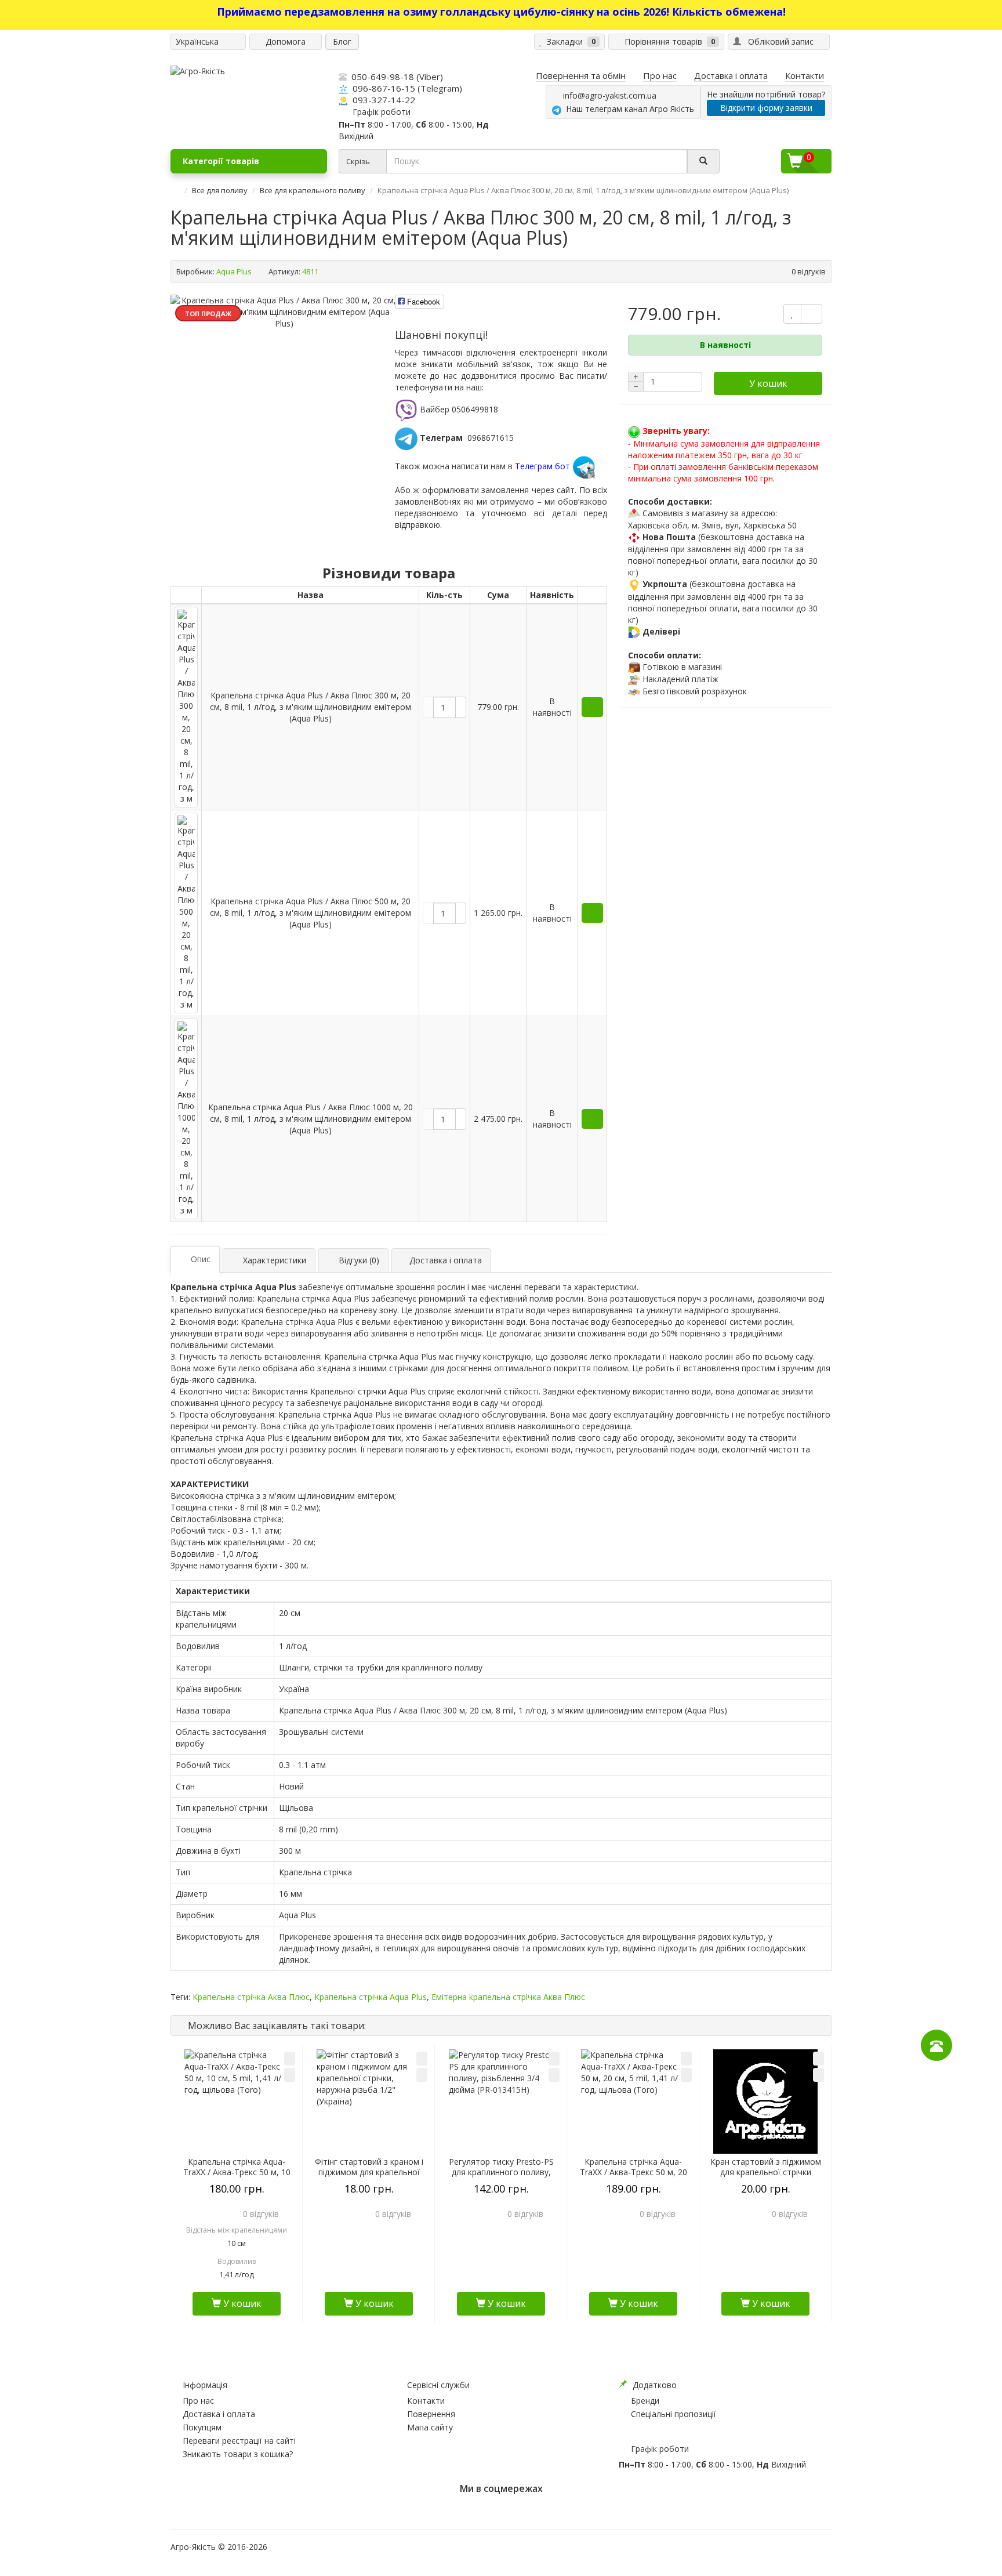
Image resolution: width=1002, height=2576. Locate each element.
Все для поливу (220, 190)
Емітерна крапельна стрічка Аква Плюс (508, 1997)
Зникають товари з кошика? (238, 2454)
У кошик (768, 383)
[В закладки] (290, 2059)
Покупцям (202, 2427)
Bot (440, 501)
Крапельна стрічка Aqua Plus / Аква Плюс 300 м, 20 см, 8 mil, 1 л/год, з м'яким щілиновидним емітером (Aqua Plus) (311, 707)
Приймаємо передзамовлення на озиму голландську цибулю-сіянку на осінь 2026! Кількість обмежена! (501, 12)
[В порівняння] (290, 2075)
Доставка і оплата (219, 2414)
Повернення (431, 2414)
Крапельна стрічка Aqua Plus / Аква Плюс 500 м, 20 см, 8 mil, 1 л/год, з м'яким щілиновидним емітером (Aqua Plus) (311, 913)
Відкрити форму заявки (766, 108)
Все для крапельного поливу (313, 190)
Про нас (198, 2401)
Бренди (645, 2401)
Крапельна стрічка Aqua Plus (371, 1997)
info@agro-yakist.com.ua (607, 95)
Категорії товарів (221, 161)
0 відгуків (809, 271)
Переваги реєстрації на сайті (239, 2441)
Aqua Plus (234, 271)
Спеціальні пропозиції (674, 2414)
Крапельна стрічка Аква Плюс (251, 1997)
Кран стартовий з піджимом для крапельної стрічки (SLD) (766, 2172)
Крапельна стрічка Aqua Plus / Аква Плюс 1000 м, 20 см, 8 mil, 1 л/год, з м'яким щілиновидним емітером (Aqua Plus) (311, 1119)
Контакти (426, 2401)
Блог (342, 41)
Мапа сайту (430, 2427)
